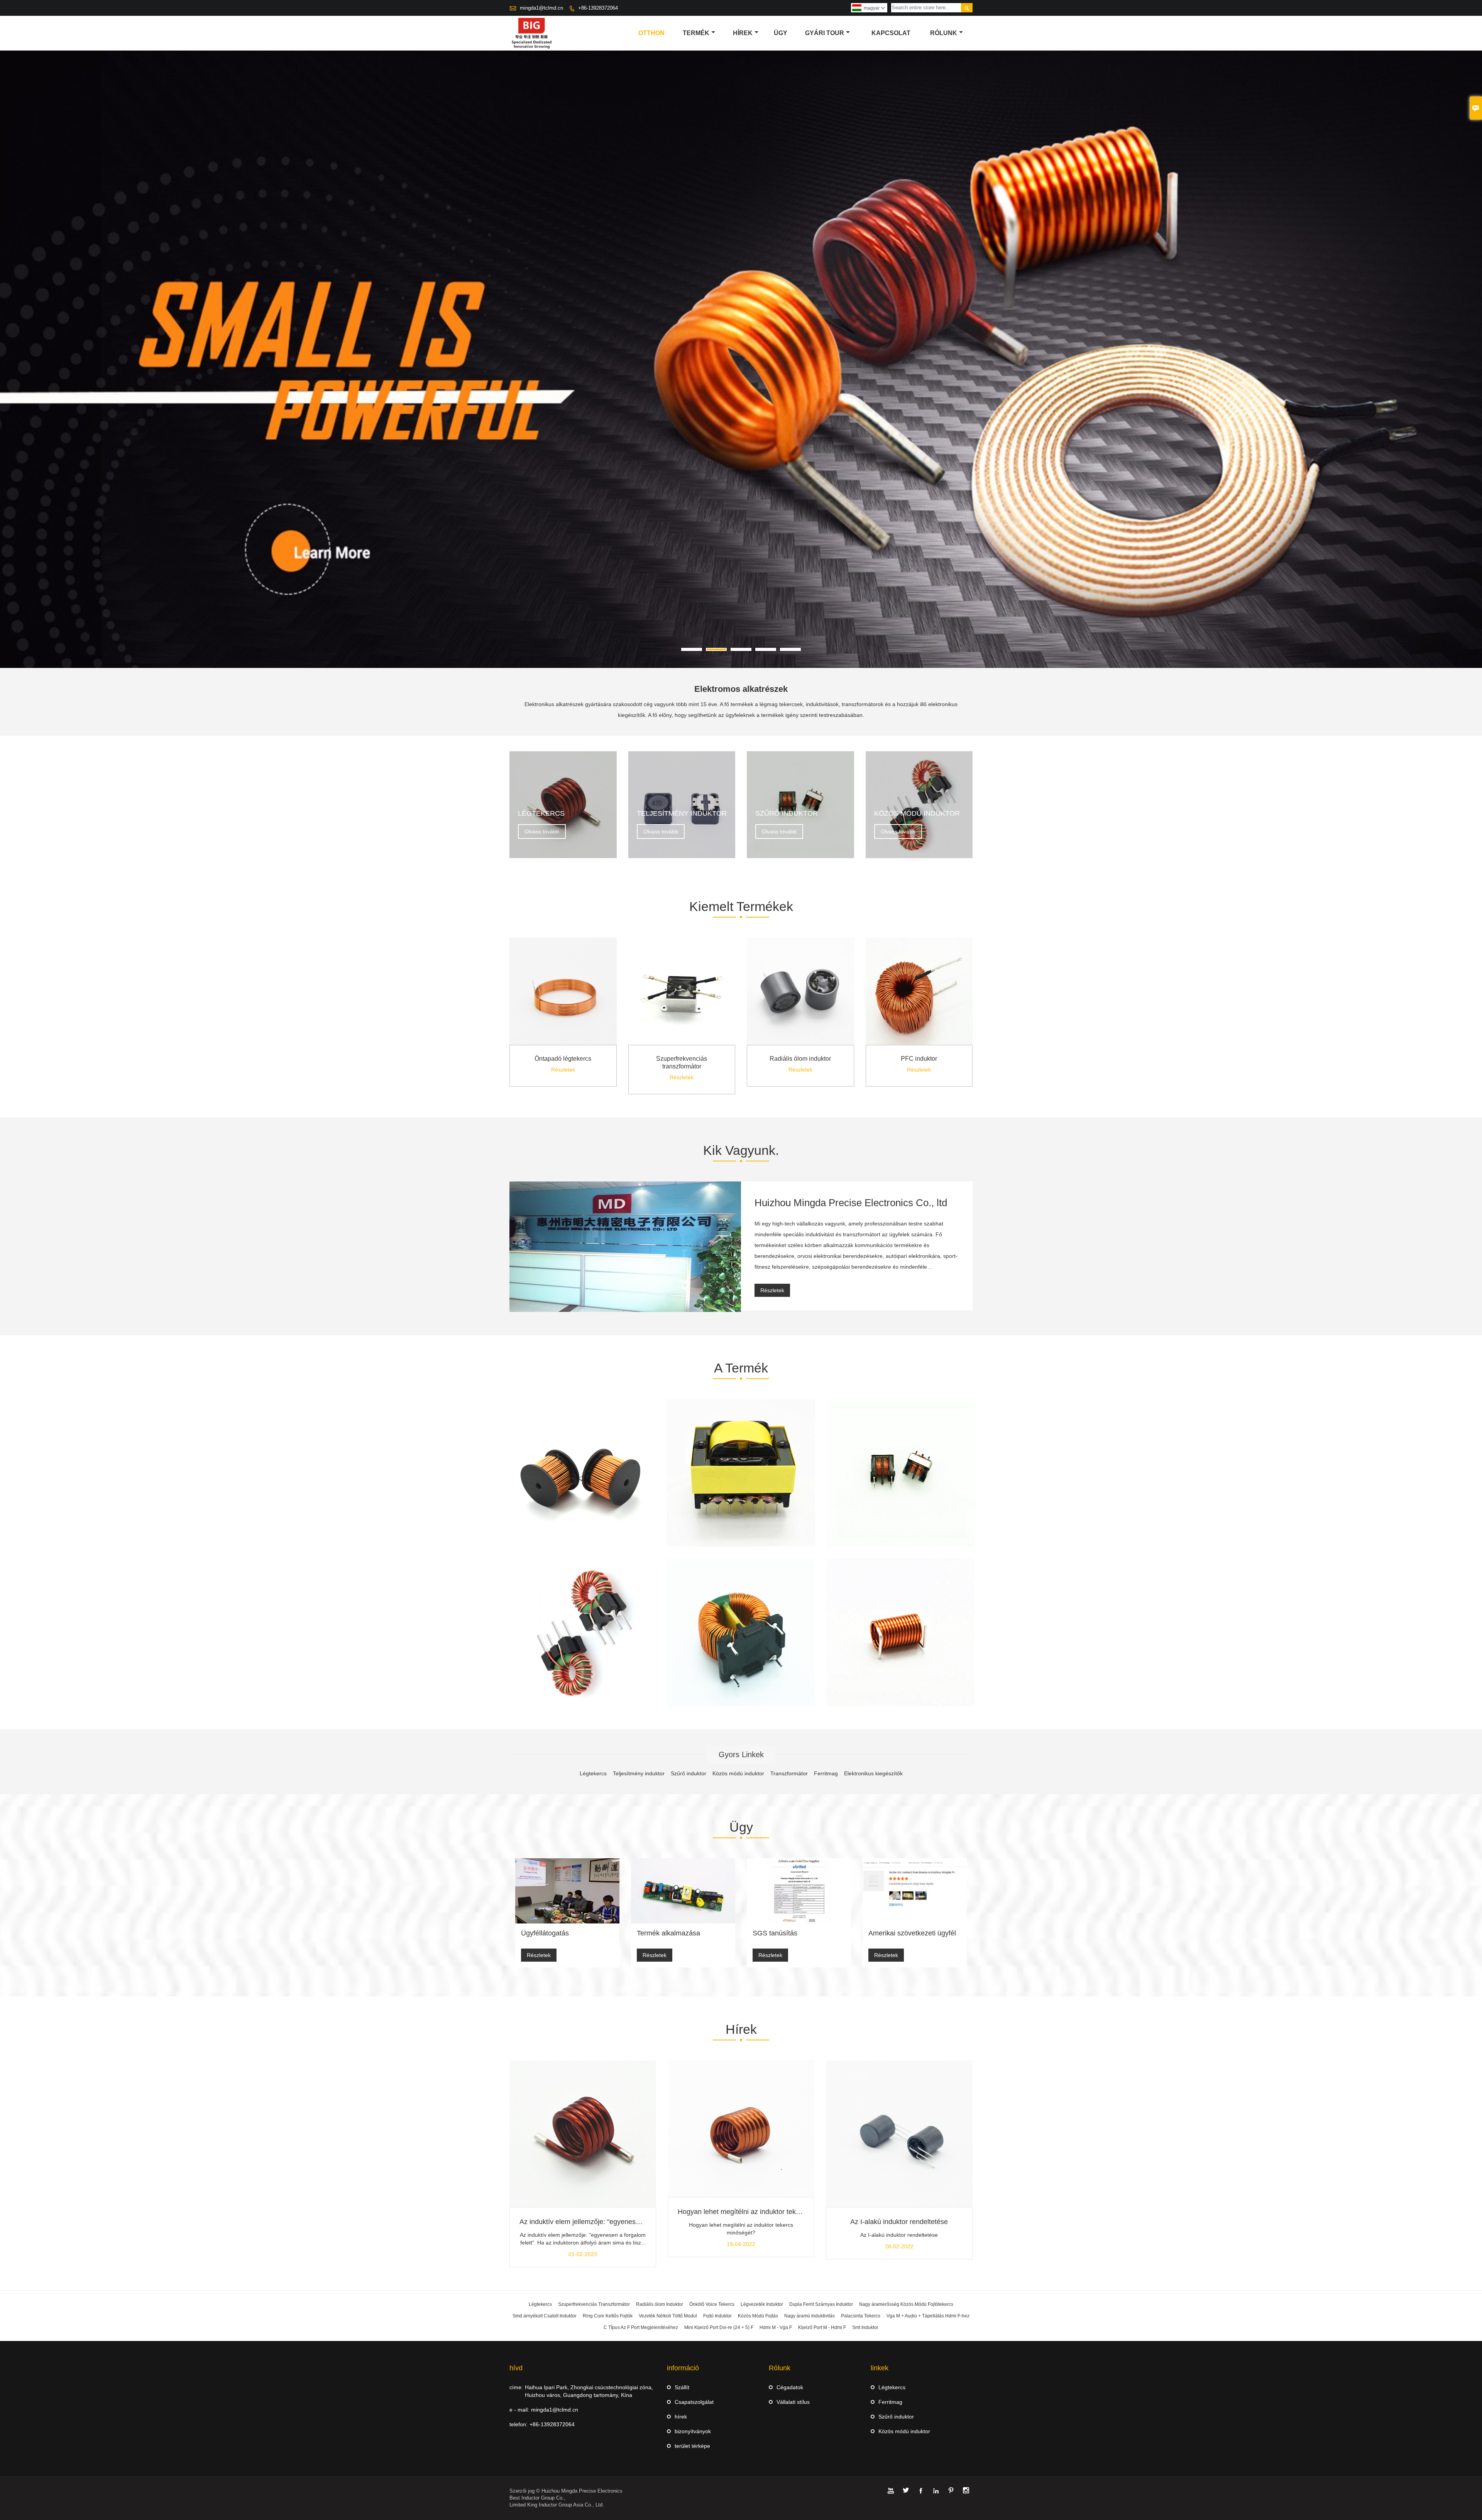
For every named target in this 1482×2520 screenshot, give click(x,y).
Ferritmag (890, 2402)
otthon (651, 33)
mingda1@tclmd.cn (541, 8)
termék (696, 33)
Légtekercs (892, 2387)
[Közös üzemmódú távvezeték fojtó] (741, 1632)
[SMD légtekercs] (901, 1632)
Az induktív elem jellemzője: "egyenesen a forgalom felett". (609, 2222)
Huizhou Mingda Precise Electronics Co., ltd (851, 1203)
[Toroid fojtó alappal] (581, 1473)
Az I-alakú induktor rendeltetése (899, 2222)
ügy (781, 33)
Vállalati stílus (793, 2402)
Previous (12, 382)
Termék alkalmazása (668, 1933)
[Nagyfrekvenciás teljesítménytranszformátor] (741, 1473)
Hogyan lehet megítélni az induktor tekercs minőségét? (762, 2212)
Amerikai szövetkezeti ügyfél (912, 1933)
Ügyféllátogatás (545, 1933)
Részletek (563, 1070)
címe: (516, 2387)
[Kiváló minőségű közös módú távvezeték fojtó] (901, 1473)
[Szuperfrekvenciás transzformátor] (682, 1043)
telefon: (519, 2424)
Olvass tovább (542, 832)
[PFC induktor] (919, 1043)
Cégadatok (790, 2387)
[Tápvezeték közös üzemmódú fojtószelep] (581, 1632)
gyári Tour (825, 33)
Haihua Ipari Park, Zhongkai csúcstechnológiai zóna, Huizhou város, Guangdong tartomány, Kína (589, 2391)
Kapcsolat (891, 33)
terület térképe (692, 2446)
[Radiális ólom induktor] (800, 1043)
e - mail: (519, 2410)
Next (1470, 382)
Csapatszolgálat (694, 2402)
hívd (516, 2368)
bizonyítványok (693, 2431)
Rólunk (944, 33)
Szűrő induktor (896, 2417)
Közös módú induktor (904, 2431)
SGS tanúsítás (775, 1933)
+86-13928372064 (598, 8)
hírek (743, 33)
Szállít (682, 2387)
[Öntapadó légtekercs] (563, 1043)
